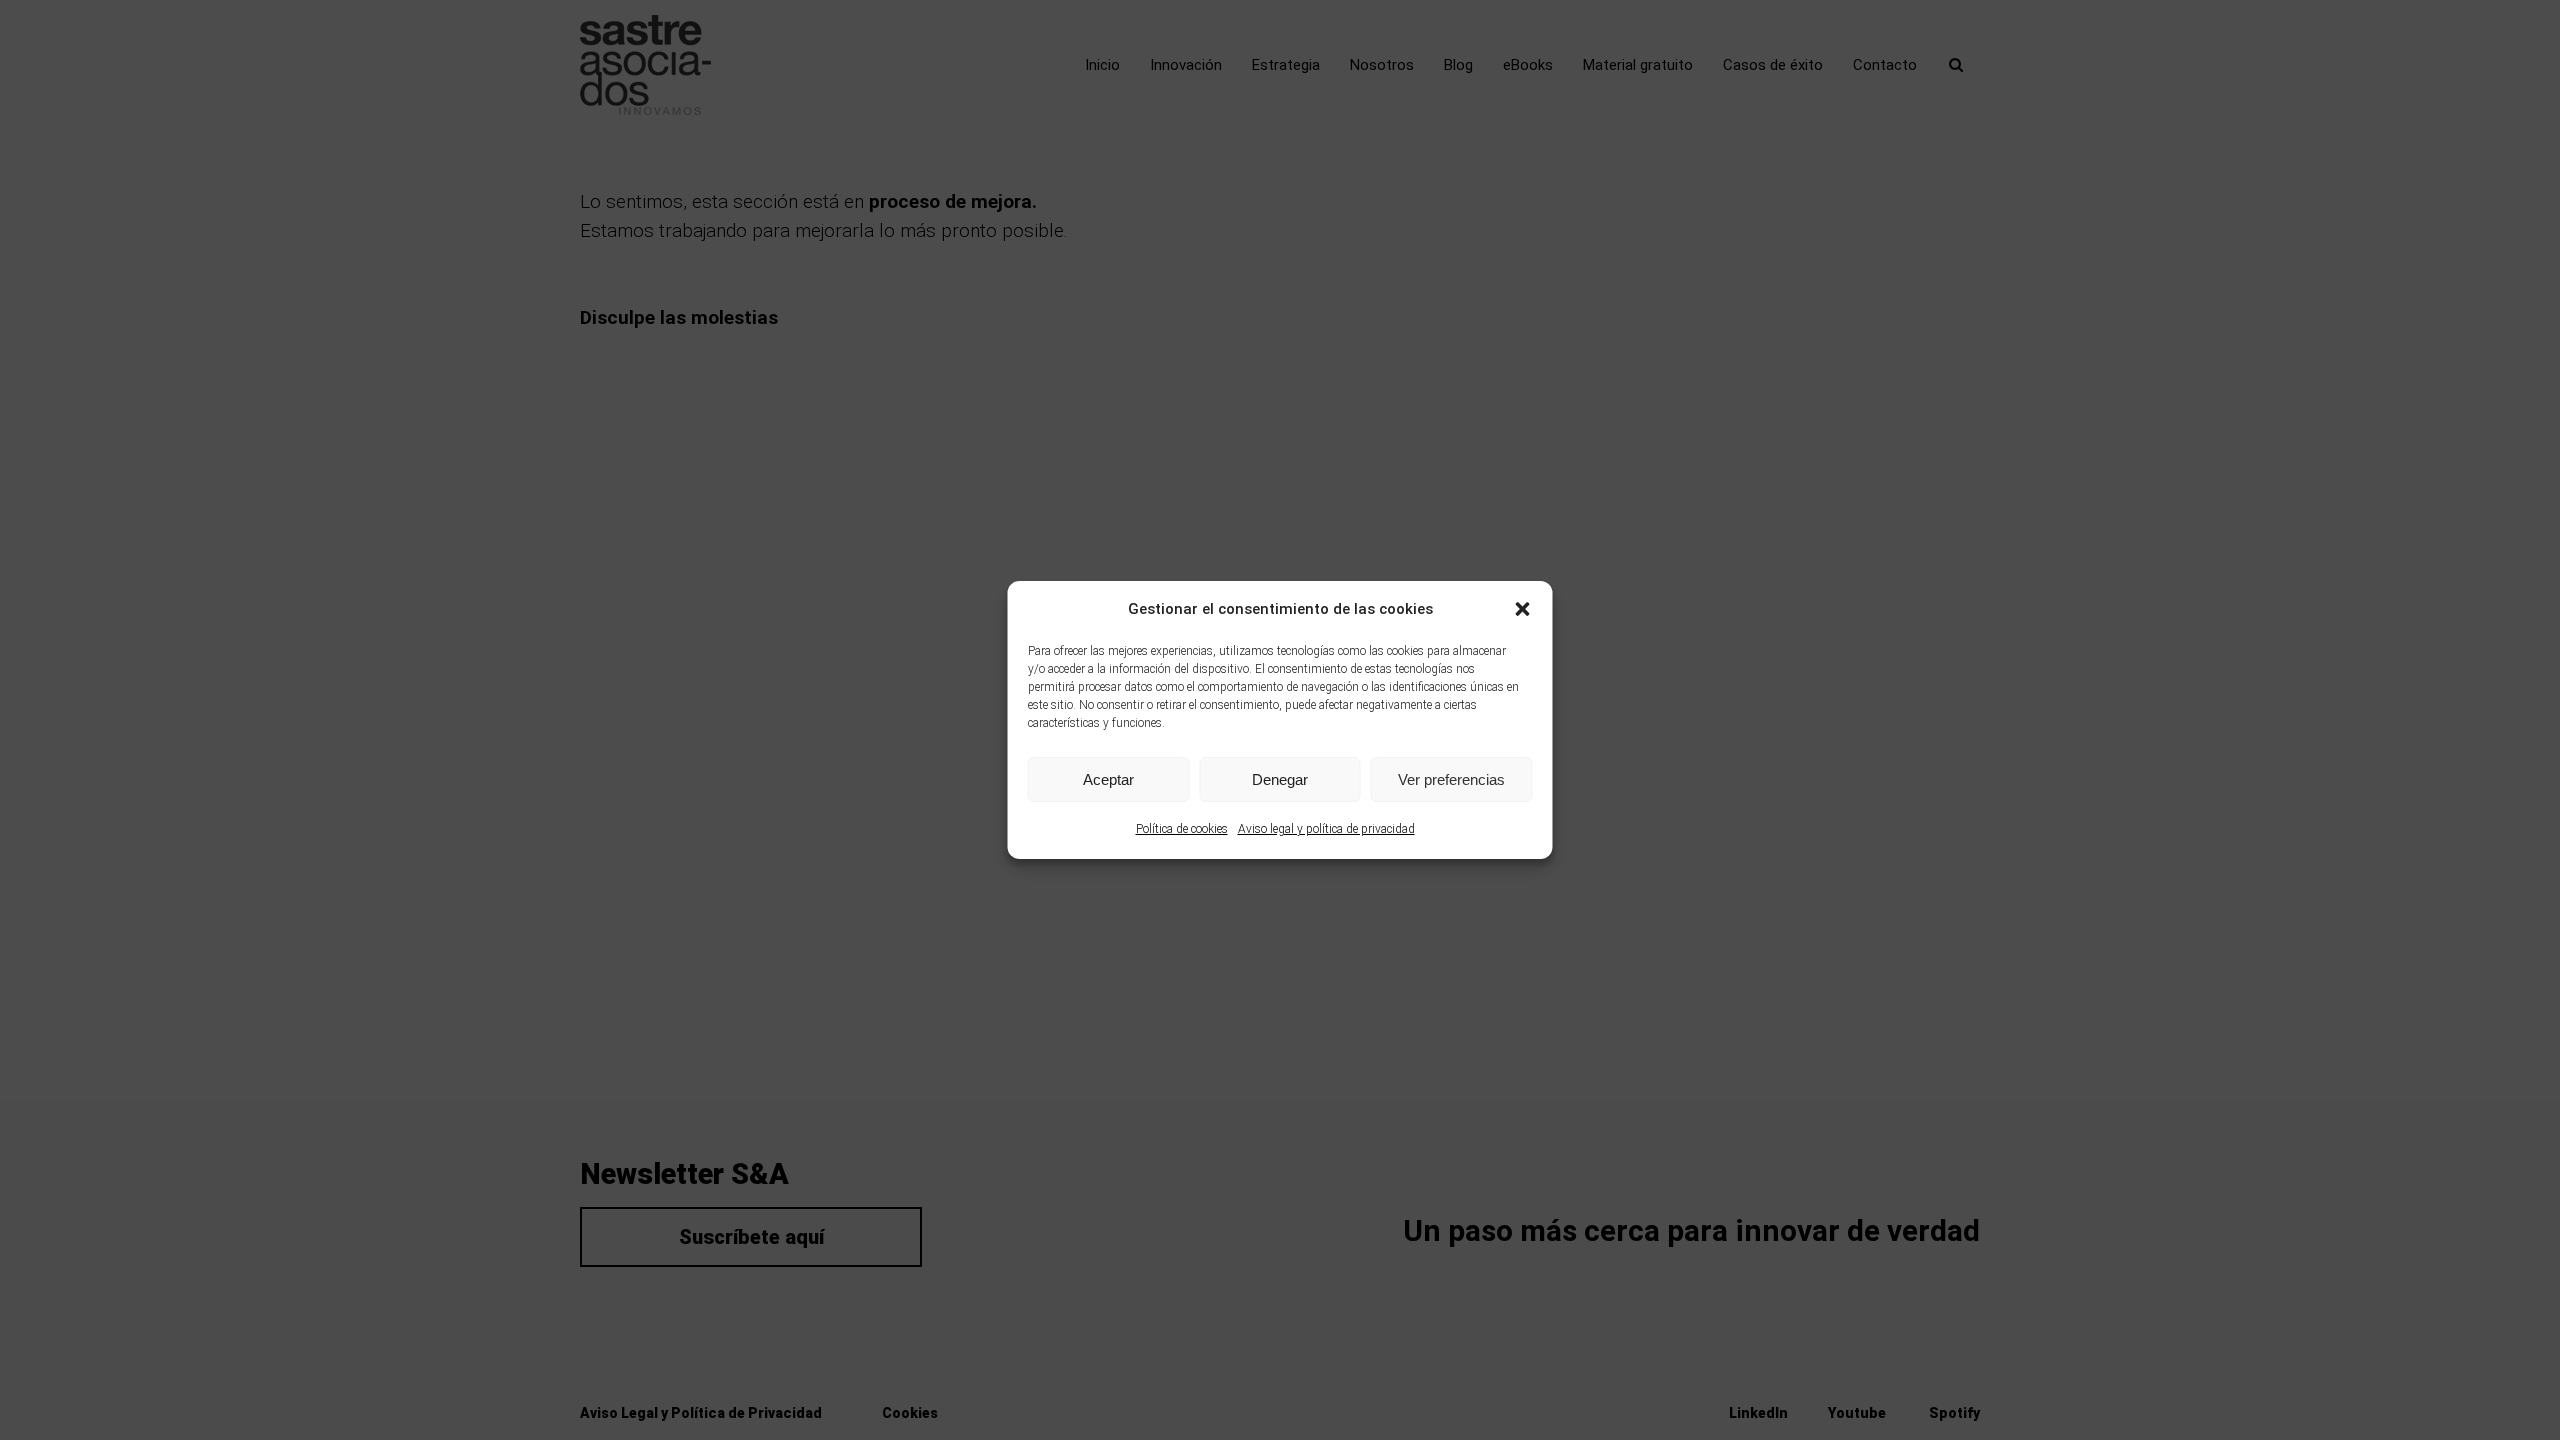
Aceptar (1108, 779)
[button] (1523, 609)
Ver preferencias (1451, 779)
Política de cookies (1182, 829)
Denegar (1280, 779)
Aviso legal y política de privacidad (1326, 829)
